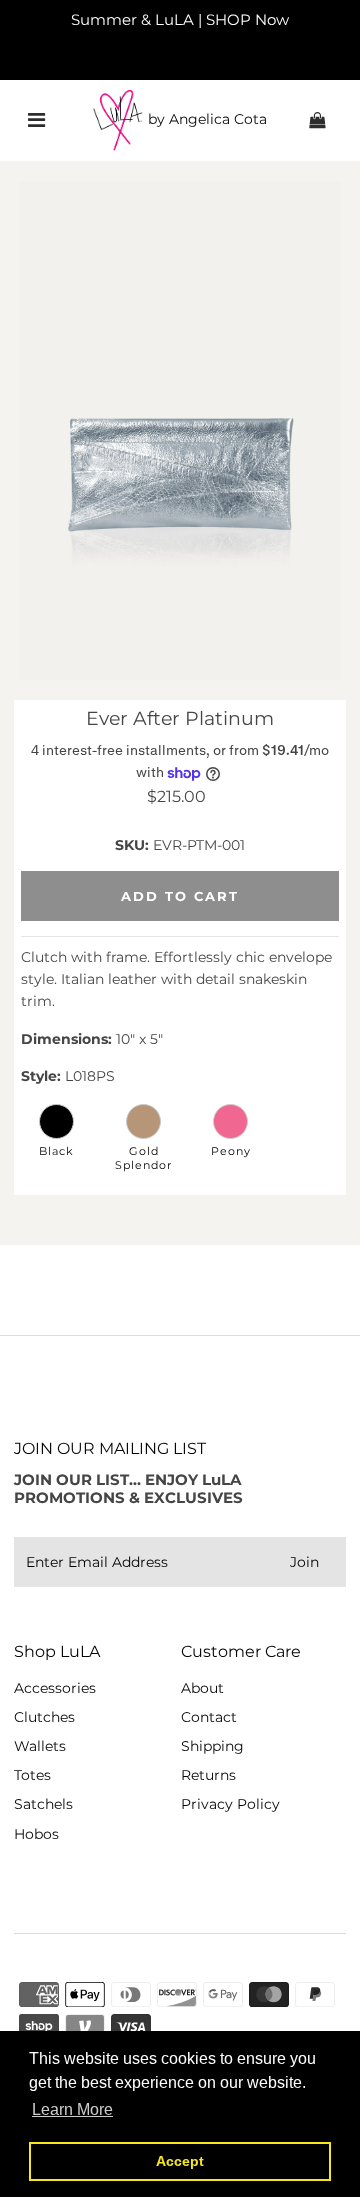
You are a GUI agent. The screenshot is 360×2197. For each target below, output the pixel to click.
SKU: (132, 845)
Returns (208, 1775)
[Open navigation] (36, 120)
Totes (32, 1775)
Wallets (40, 1746)
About (202, 1688)
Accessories (55, 1688)
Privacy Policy (230, 1804)
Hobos (36, 1834)
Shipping (212, 1746)
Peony (231, 1151)
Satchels (43, 1804)
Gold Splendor (143, 1158)
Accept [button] (180, 2161)
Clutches (44, 1717)
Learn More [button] (72, 2109)
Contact (209, 1717)
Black (56, 1151)
